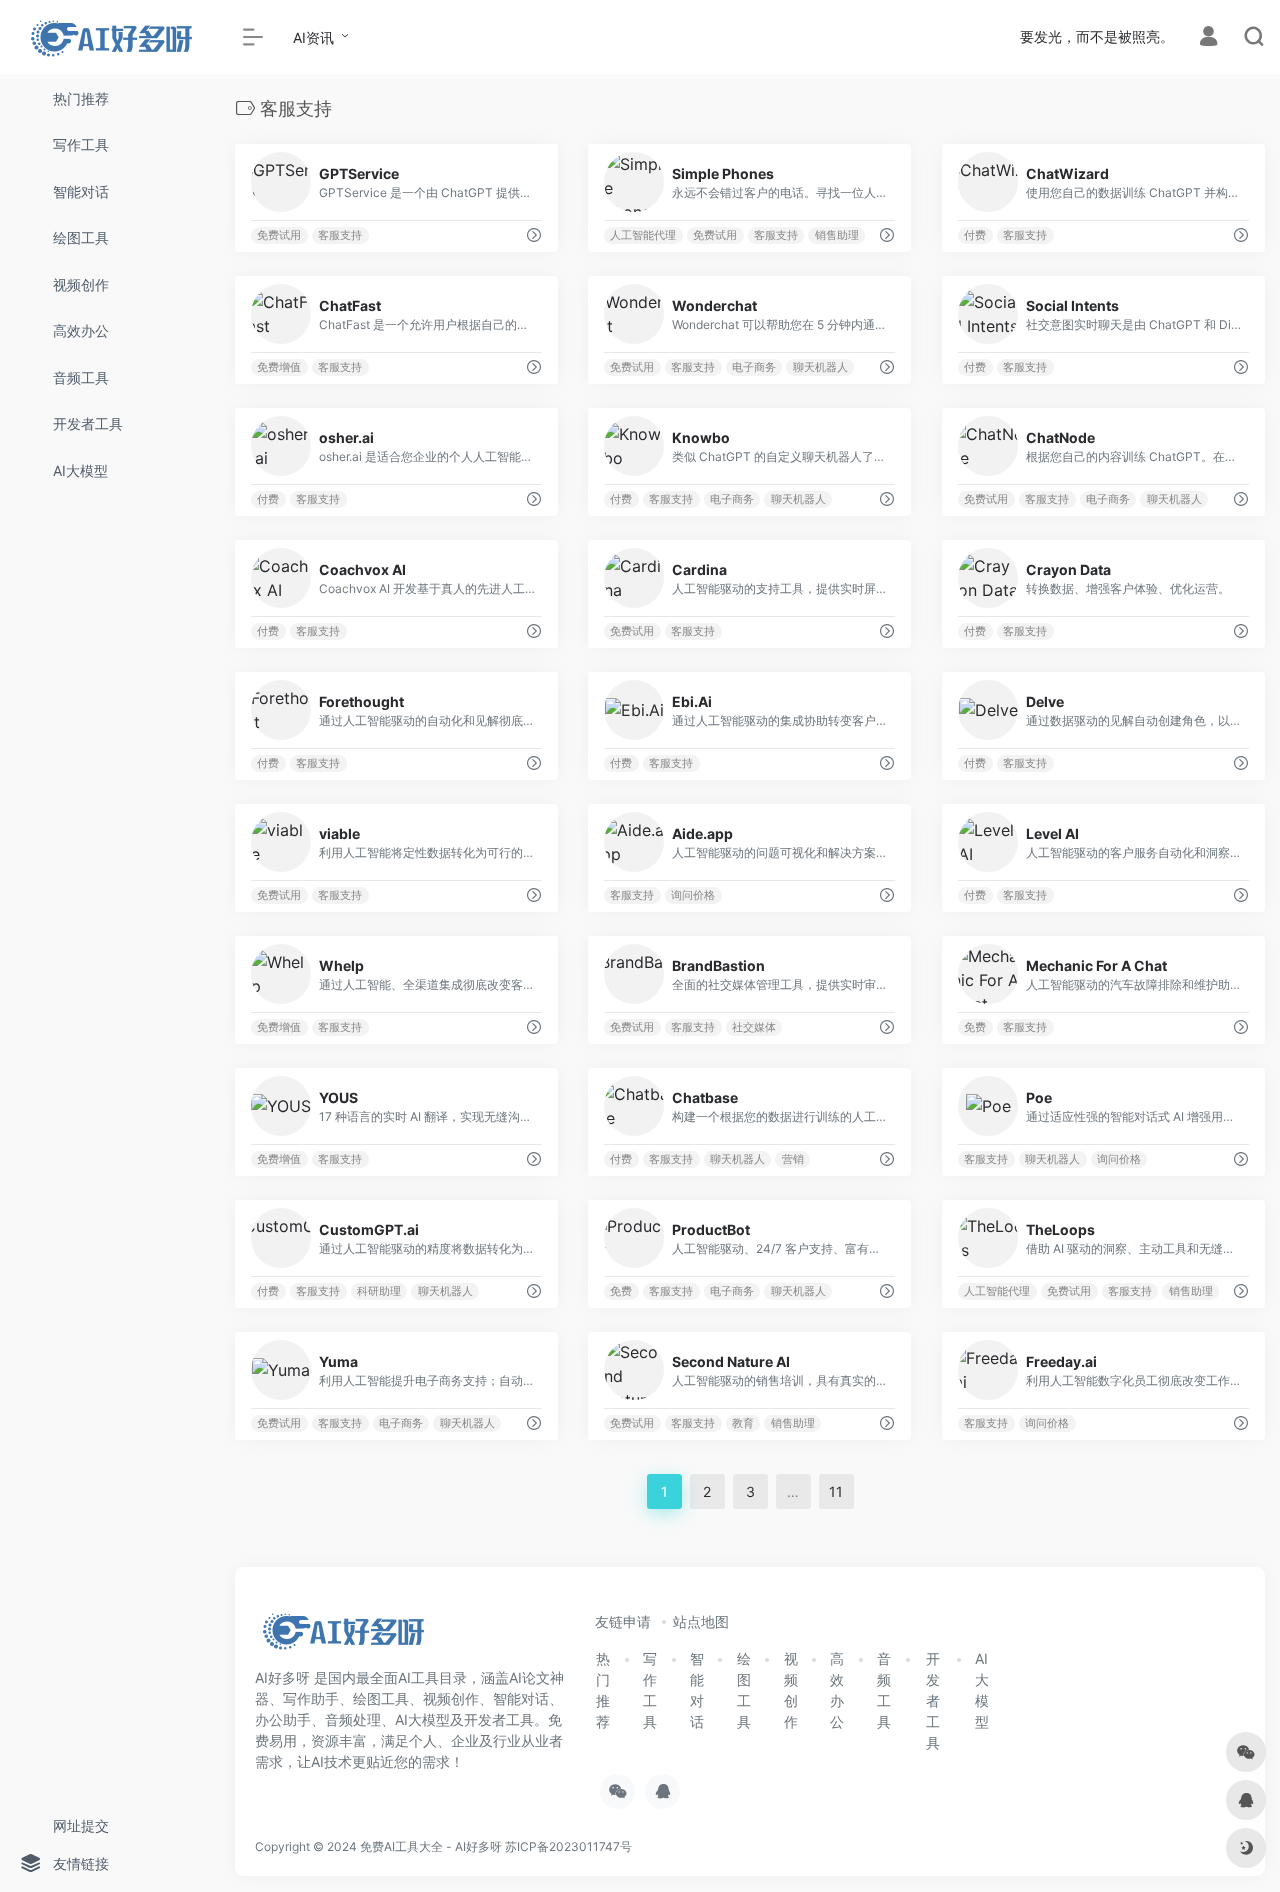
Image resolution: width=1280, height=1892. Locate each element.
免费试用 (279, 235)
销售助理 (837, 235)
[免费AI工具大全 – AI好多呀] (342, 1637)
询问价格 (694, 895)
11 (836, 1491)
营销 (793, 1159)
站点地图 (701, 1621)
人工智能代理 (644, 235)
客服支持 (340, 235)
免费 (975, 1027)
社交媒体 (754, 1027)
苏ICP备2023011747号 (568, 1846)
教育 (743, 1423)
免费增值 (279, 367)
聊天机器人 (820, 367)
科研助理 (379, 1291)
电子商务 (754, 367)
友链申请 (623, 1621)
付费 (975, 235)
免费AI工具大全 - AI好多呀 (431, 1846)
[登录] (1208, 38)
